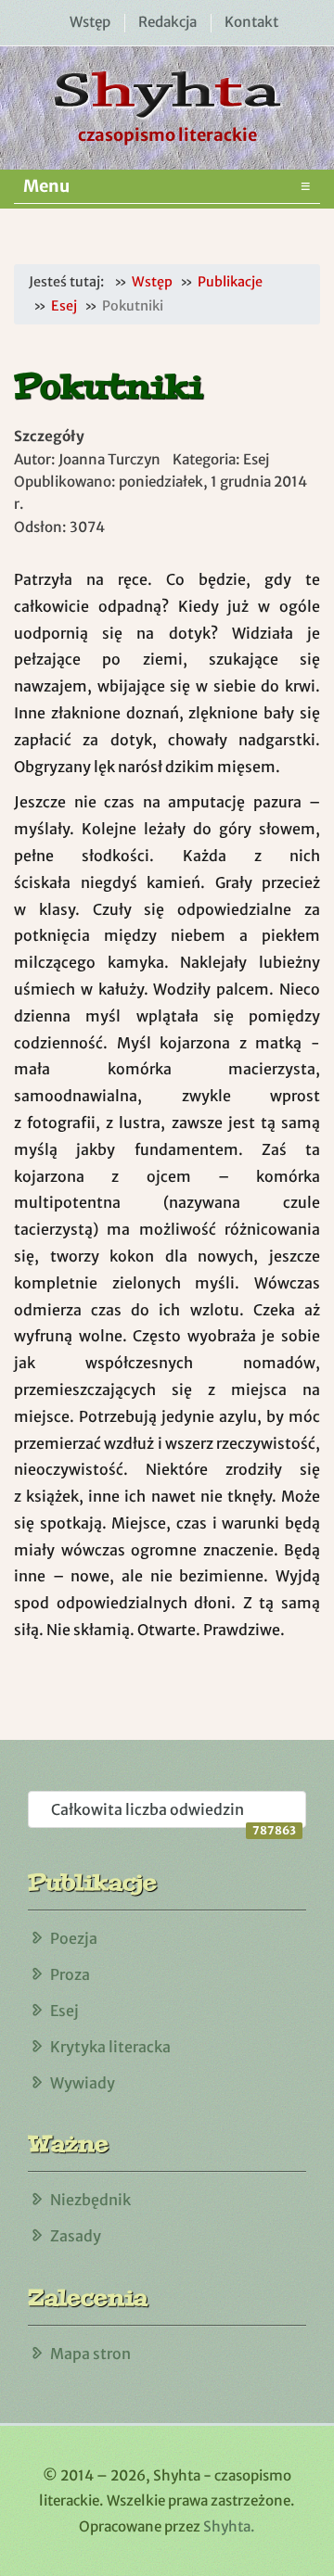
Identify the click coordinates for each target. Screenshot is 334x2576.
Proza (70, 1974)
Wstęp (90, 22)
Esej (64, 2011)
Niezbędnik (90, 2200)
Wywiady (83, 2083)
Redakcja (167, 22)
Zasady (76, 2236)
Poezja (74, 1938)
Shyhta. (229, 2526)
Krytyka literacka (110, 2047)
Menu (167, 186)
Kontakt (251, 22)
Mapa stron (90, 2354)
